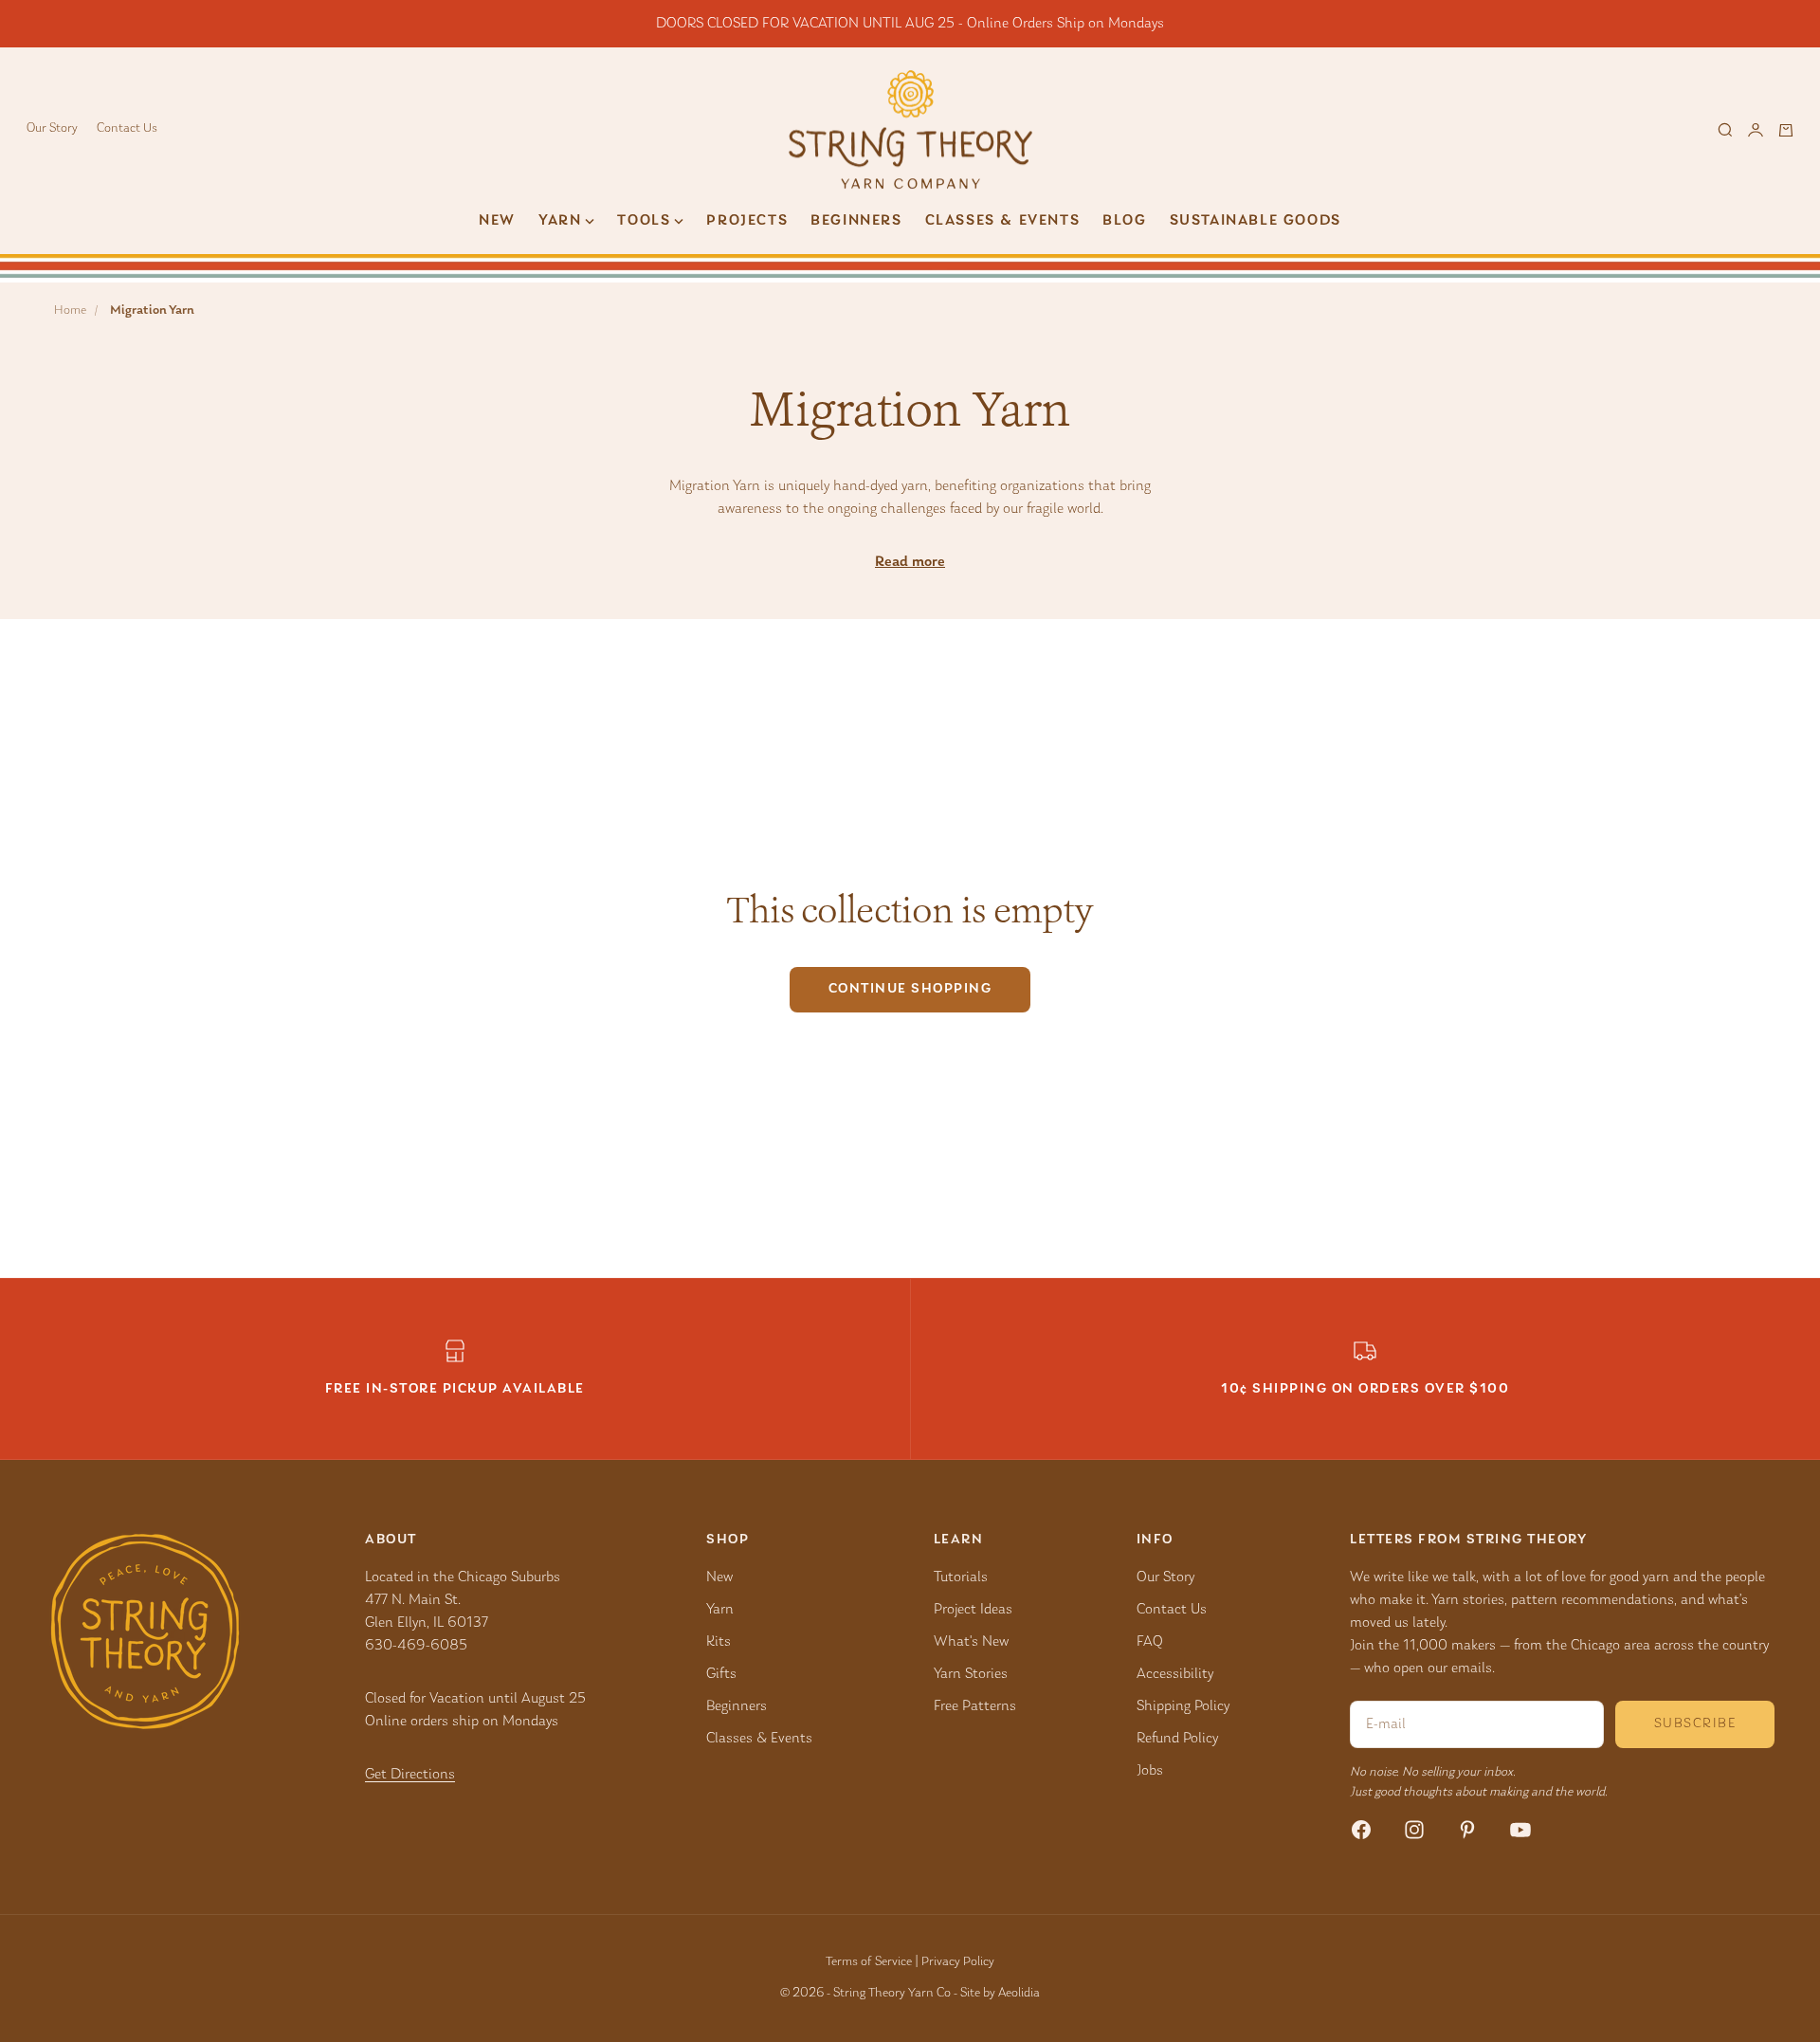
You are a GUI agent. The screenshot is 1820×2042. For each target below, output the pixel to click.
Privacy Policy (958, 1962)
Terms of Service (869, 1962)
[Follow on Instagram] (1414, 1830)
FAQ (1150, 1642)
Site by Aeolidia (1000, 1994)
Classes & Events (1003, 221)
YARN (560, 221)
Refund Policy (1177, 1739)
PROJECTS (747, 221)
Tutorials (961, 1577)
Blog (1124, 221)
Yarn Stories (971, 1674)
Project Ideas (973, 1610)
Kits (719, 1642)
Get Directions (410, 1775)
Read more (910, 562)
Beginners (856, 221)
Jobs (1150, 1771)
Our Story (52, 129)
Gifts (721, 1674)
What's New (971, 1642)
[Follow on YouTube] (1520, 1830)
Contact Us (127, 129)
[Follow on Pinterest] (1467, 1830)
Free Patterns (975, 1706)
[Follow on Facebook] (1361, 1830)
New (497, 221)
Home (70, 311)
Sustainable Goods (1256, 221)
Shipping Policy (1183, 1706)
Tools (644, 221)
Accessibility (1175, 1674)
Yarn (720, 1610)
